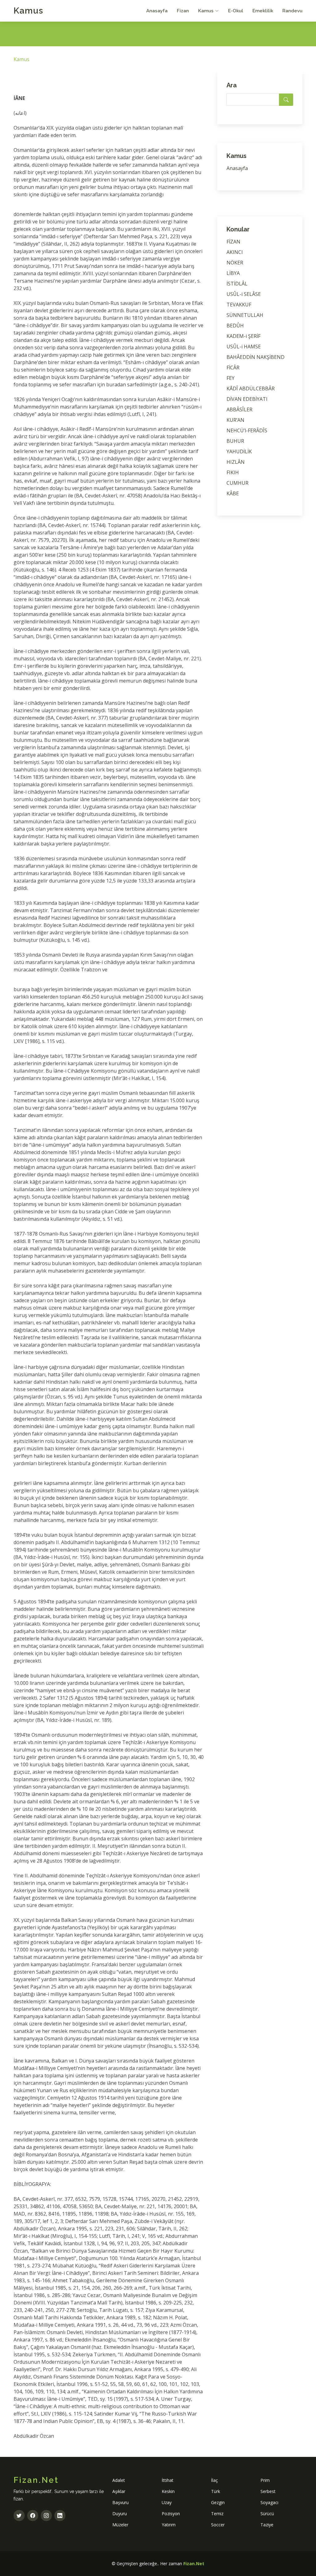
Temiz (217, 2514)
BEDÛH (235, 326)
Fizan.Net (194, 2564)
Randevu (292, 11)
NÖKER (235, 263)
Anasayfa (157, 11)
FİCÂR (233, 368)
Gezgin (218, 2502)
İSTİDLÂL (237, 284)
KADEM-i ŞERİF (243, 336)
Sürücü (267, 2514)
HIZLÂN (236, 462)
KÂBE (233, 493)
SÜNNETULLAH (245, 315)
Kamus (28, 11)
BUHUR (235, 441)
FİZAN (233, 242)
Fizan (183, 11)
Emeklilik (263, 11)
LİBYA (233, 273)
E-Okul (236, 11)
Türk (216, 2491)
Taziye (267, 2525)
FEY (231, 378)
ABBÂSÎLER (239, 409)
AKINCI (235, 252)
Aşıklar (119, 2491)
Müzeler (120, 2525)
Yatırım (169, 2525)
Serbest (268, 2491)
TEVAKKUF (239, 305)
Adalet (119, 2480)
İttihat (168, 2480)
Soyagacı (269, 2502)
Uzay (167, 2502)
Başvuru (121, 2502)
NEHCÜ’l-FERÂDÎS (247, 430)
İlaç (214, 2480)
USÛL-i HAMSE (244, 347)
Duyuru (120, 2514)
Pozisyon (171, 2514)
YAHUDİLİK (239, 451)
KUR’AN (235, 420)
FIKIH (233, 472)
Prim (265, 2480)
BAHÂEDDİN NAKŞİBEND (256, 357)
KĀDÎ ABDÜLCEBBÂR (251, 388)
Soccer (218, 2525)
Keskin (168, 2491)
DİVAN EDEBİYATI (247, 399)
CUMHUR (237, 483)
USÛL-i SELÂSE (244, 294)
